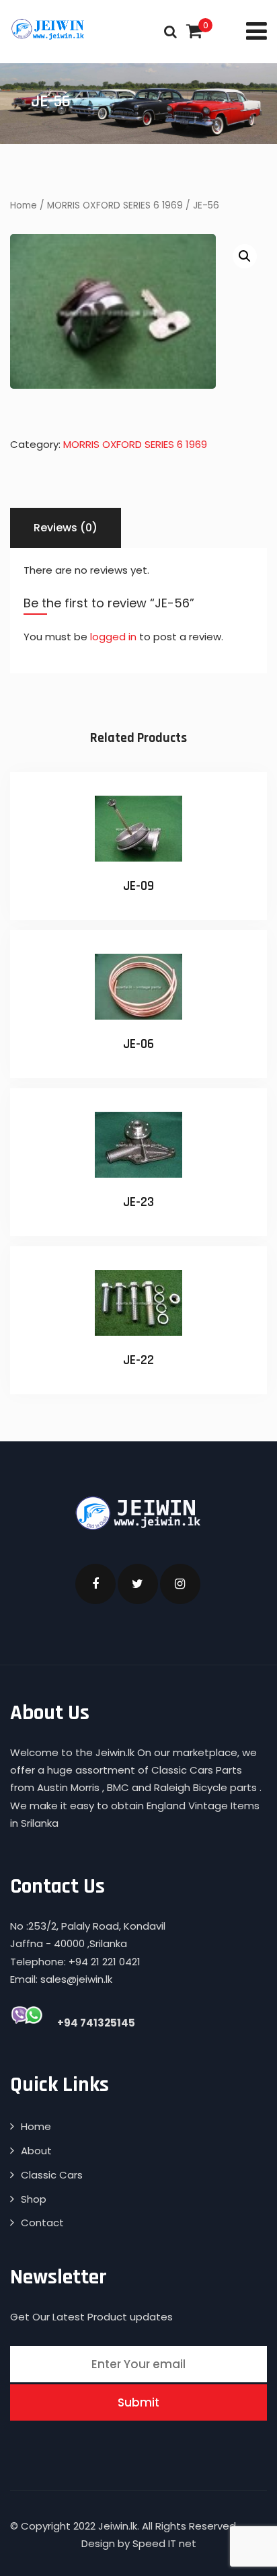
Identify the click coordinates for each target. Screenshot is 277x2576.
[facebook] (95, 1584)
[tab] (66, 528)
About (36, 2151)
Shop (34, 2199)
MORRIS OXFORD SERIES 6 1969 (115, 205)
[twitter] (138, 1584)
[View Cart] (194, 31)
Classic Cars (52, 2175)
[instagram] (180, 1584)
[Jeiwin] (49, 29)
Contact (42, 2223)
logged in (113, 637)
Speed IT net (164, 2543)
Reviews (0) (66, 528)
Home (24, 205)
